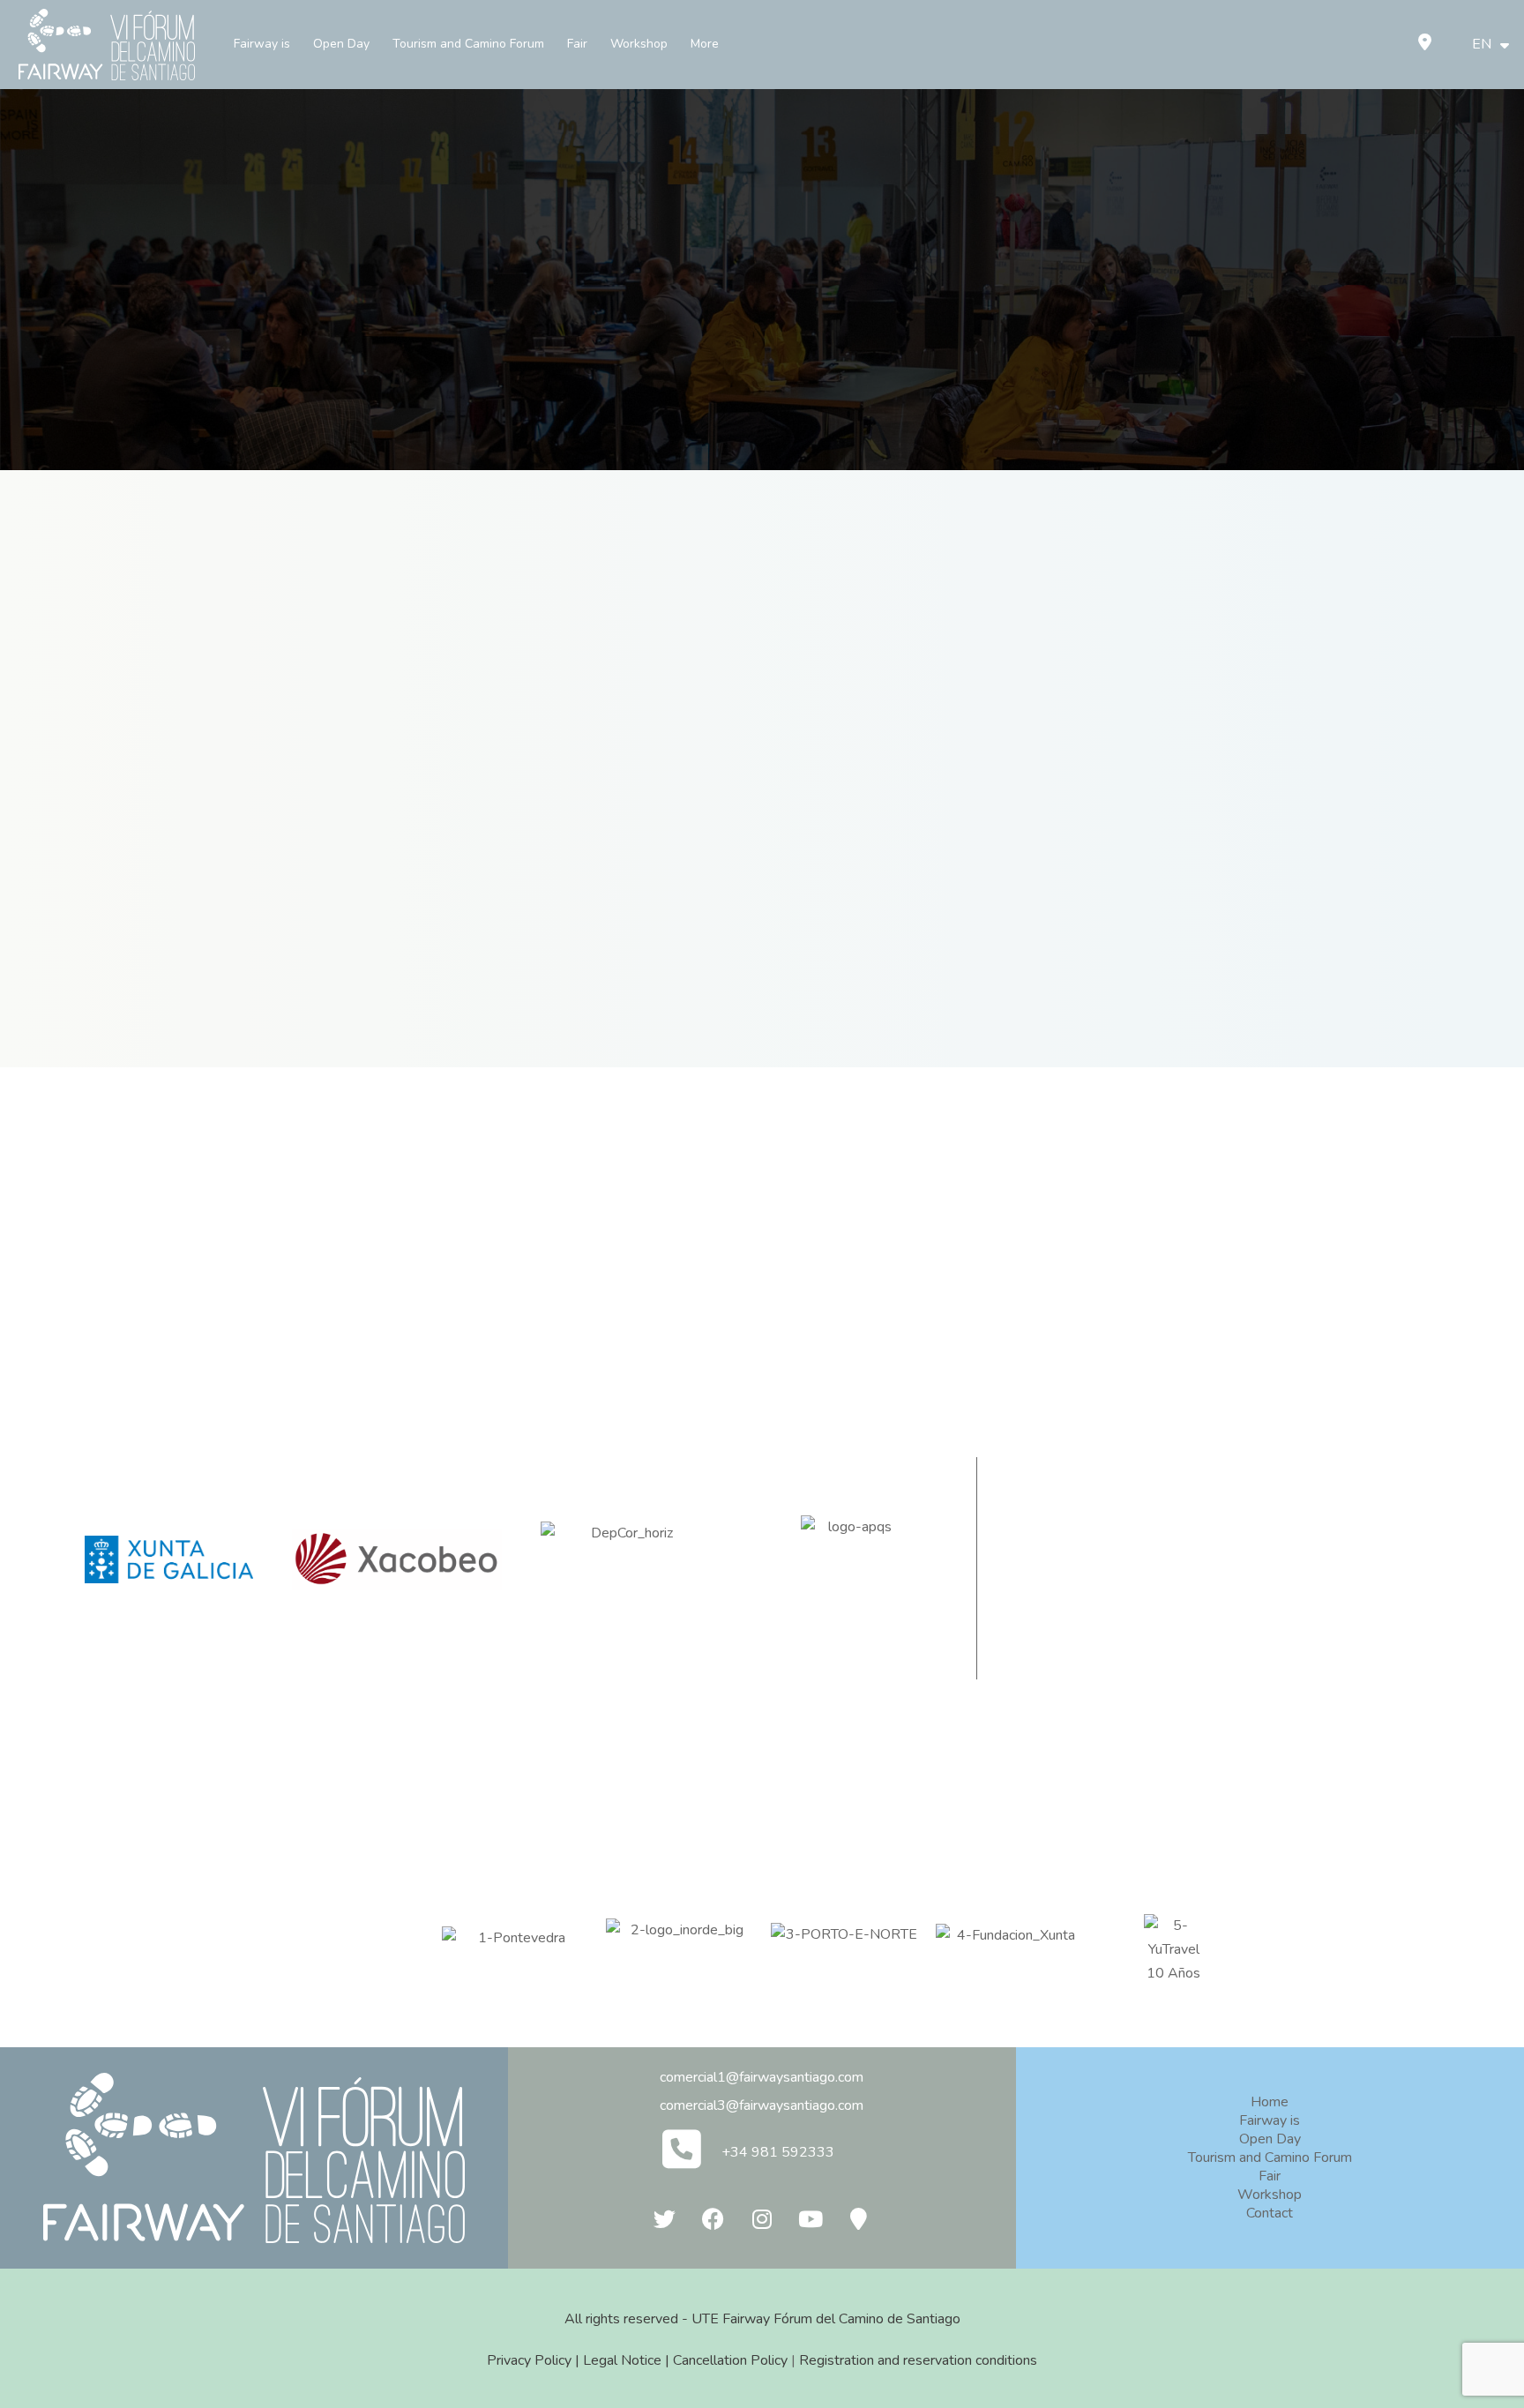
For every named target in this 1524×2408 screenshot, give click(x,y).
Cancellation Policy (730, 2360)
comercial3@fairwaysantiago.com (762, 2105)
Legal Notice (622, 2360)
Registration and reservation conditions (918, 2360)
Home (1270, 2102)
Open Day (341, 44)
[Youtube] (811, 2219)
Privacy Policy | (535, 2360)
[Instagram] (762, 2219)
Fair (577, 44)
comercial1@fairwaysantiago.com (762, 2077)
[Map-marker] (859, 2219)
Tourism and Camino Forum (468, 44)
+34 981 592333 (778, 2152)
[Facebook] (713, 2219)
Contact (1270, 2213)
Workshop (639, 44)
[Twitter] (665, 2219)
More (705, 44)
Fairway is (262, 44)
